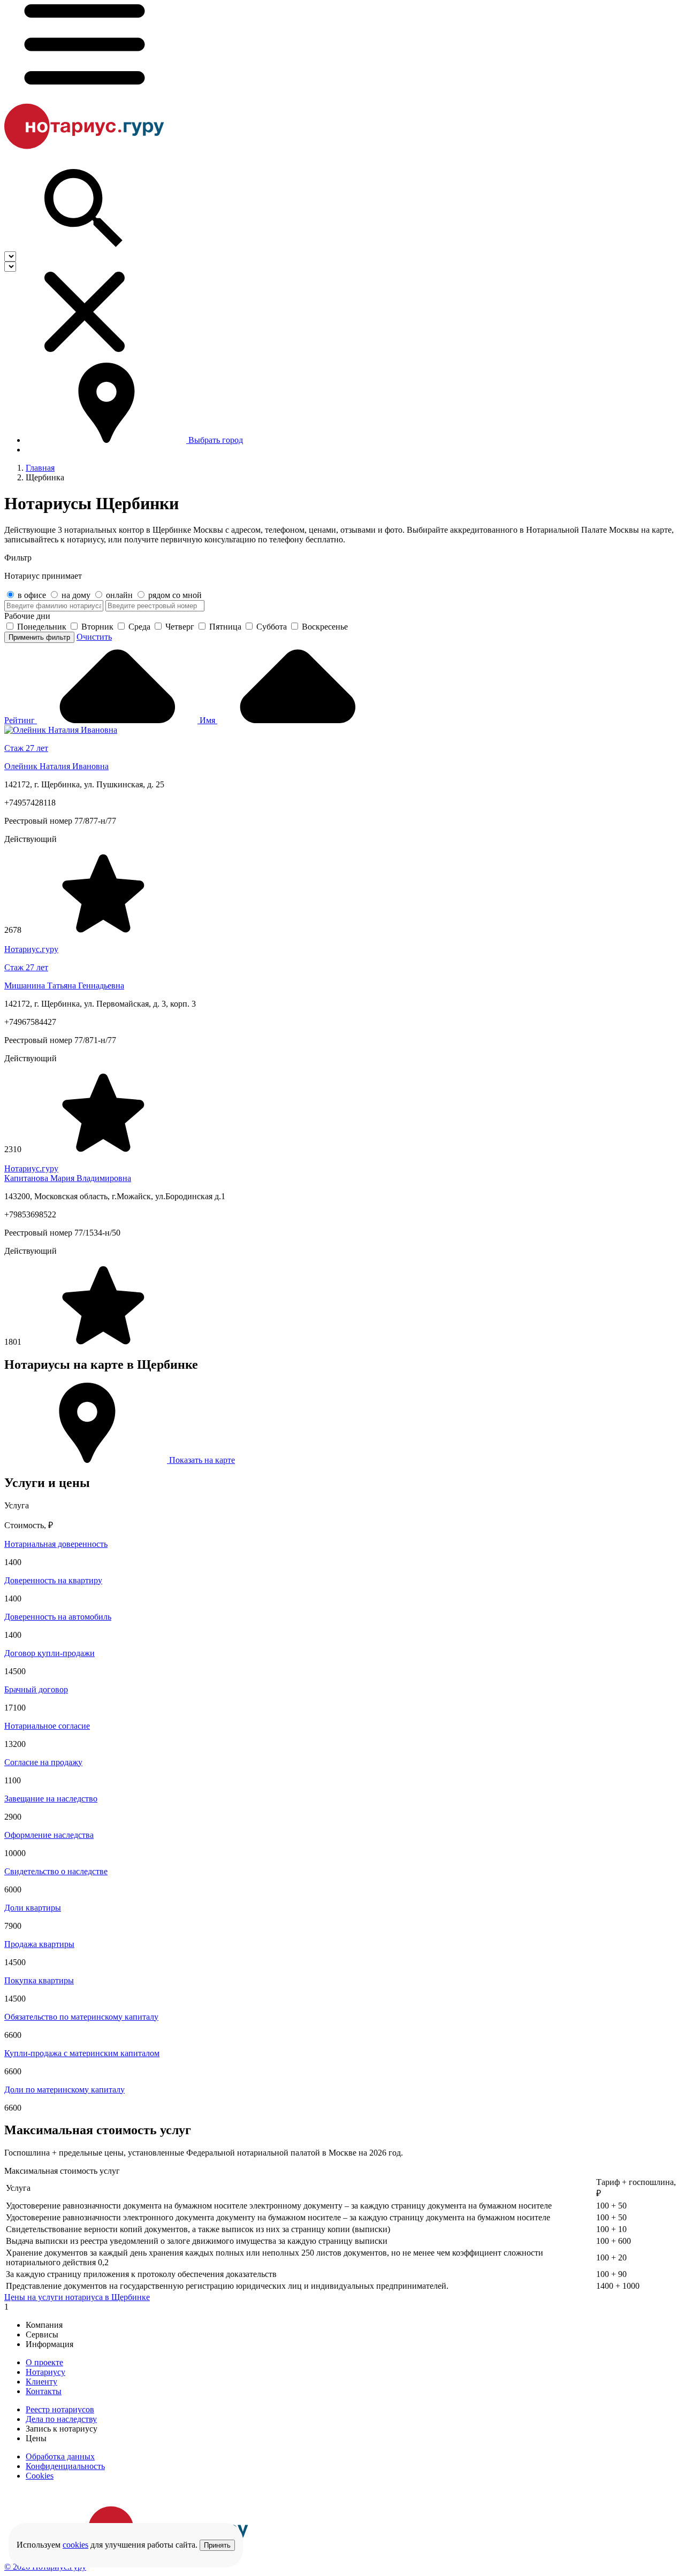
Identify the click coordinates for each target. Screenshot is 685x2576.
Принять (217, 2545)
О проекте (44, 2362)
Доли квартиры (33, 1908)
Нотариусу (45, 2372)
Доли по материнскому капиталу (64, 2090)
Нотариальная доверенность (56, 1544)
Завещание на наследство (51, 1799)
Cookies (40, 2476)
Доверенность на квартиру (53, 1580)
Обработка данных (60, 2456)
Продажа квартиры (39, 1944)
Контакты (44, 2391)
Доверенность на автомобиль (58, 1617)
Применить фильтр (39, 637)
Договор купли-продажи (50, 1653)
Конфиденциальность (65, 2466)
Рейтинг (21, 720)
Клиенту (41, 2382)
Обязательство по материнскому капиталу (81, 2017)
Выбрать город (216, 440)
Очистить (94, 637)
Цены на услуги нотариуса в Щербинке (77, 2297)
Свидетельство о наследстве (56, 1871)
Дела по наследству (61, 2419)
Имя (208, 720)
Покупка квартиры (39, 1980)
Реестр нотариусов (60, 2409)
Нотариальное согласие (47, 1726)
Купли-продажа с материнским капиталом (82, 2053)
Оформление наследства (49, 1835)
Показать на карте (201, 1460)
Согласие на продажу (43, 1762)
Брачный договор (36, 1689)
